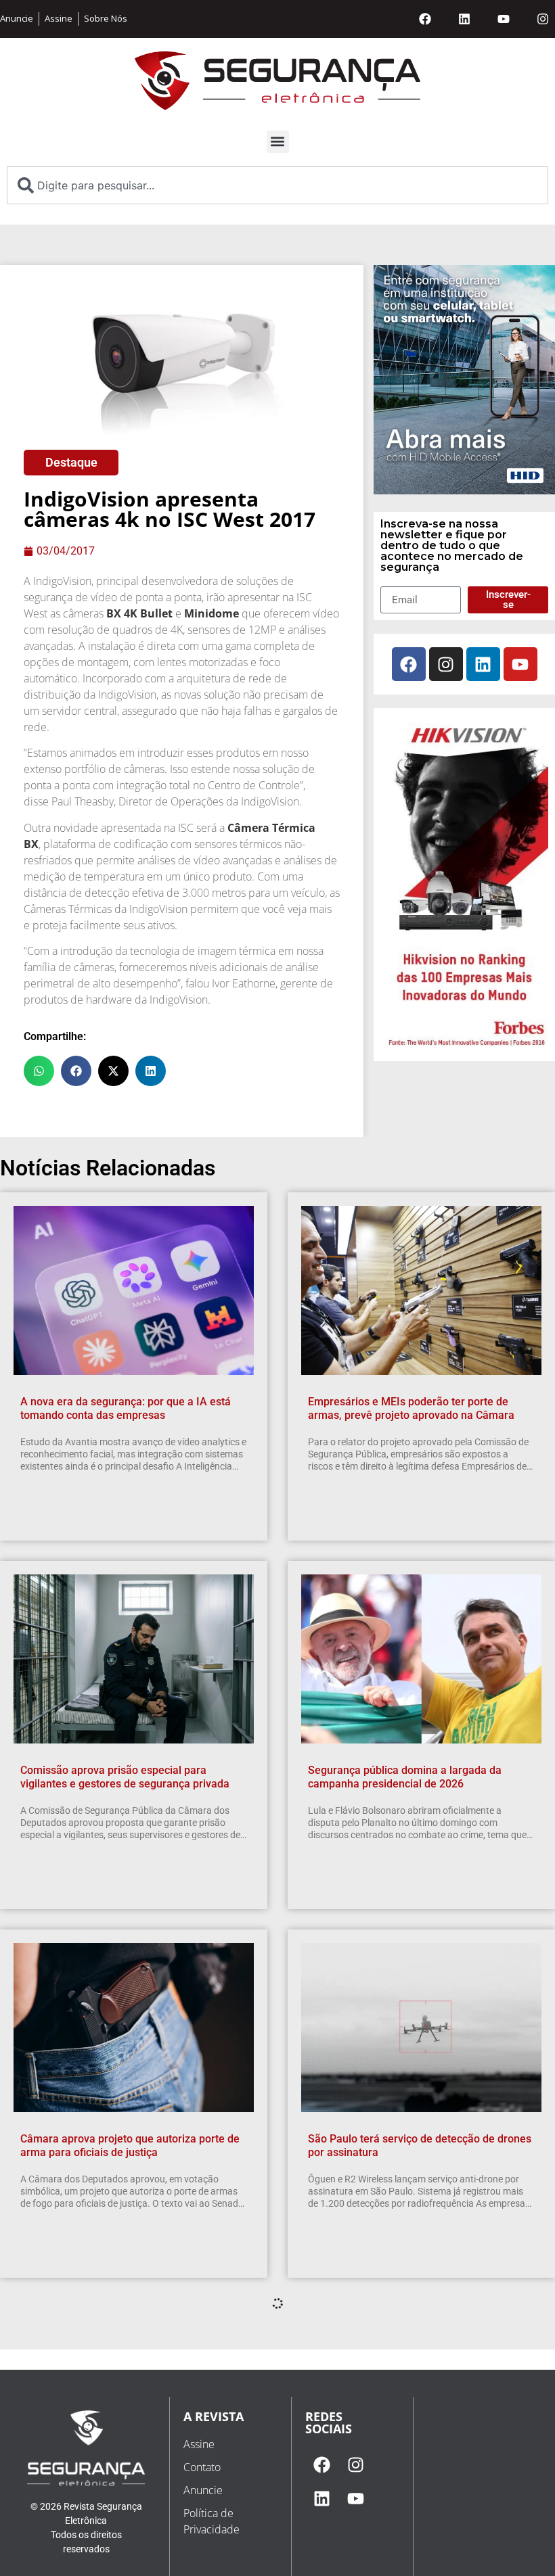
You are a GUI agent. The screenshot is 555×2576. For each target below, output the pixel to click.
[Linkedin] (464, 19)
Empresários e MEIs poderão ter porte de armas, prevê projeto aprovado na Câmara (411, 1409)
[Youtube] (504, 19)
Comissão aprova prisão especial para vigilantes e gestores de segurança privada (125, 1777)
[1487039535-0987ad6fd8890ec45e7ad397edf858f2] (464, 1046)
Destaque (71, 462)
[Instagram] (543, 19)
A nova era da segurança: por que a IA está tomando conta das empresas (126, 1409)
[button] (278, 142)
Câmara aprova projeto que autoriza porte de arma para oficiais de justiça (130, 2146)
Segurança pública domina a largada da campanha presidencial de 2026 (405, 1777)
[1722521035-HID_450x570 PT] (464, 490)
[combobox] (277, 185)
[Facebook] (425, 19)
